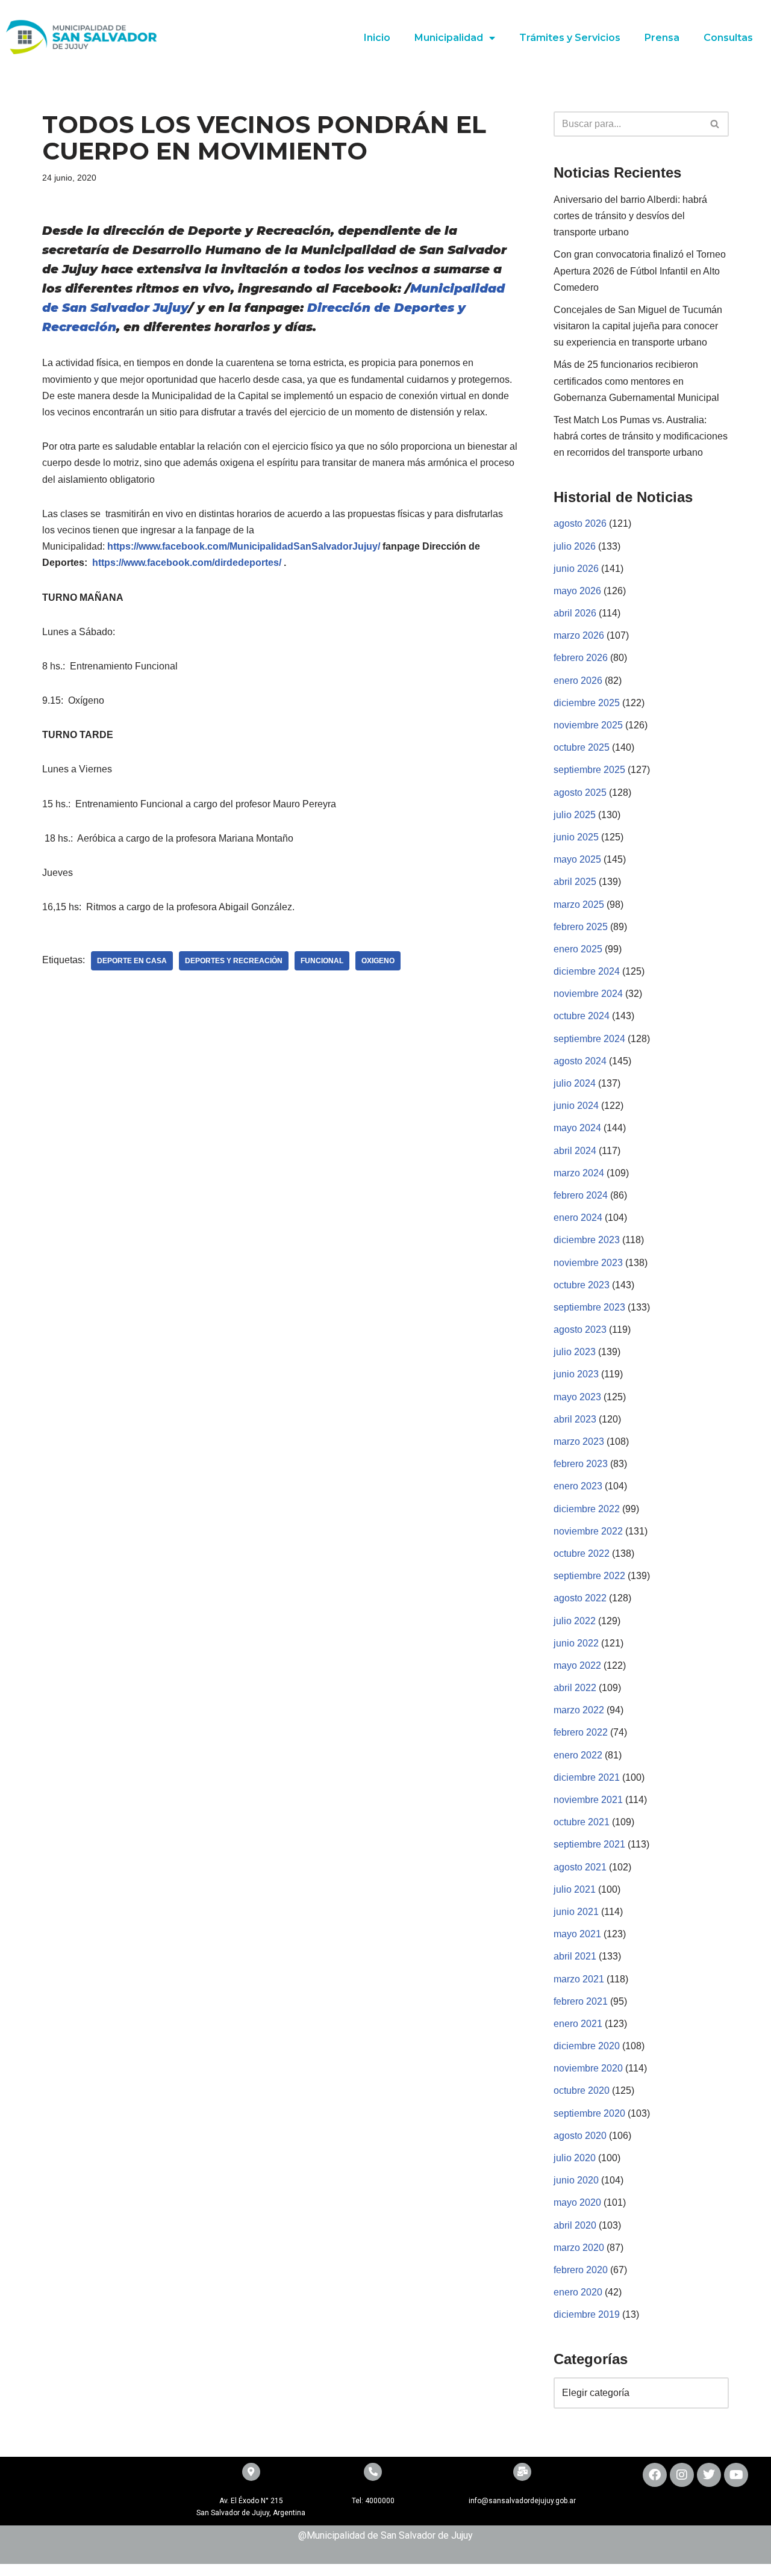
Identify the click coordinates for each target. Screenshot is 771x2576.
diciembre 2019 (587, 2314)
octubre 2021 (582, 1822)
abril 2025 (575, 882)
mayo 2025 (577, 859)
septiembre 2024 (589, 1039)
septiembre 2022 (589, 1576)
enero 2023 (578, 1486)
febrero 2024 (581, 1195)
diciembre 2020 (587, 2046)
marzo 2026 (579, 635)
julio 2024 (575, 1083)
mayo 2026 (577, 591)
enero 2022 (578, 1755)
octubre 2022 (582, 1553)
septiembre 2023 (589, 1307)
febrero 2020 (581, 2270)
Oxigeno (378, 961)
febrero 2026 (581, 658)
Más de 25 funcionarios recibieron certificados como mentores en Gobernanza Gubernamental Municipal (636, 381)
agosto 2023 (580, 1330)
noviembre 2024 (588, 994)
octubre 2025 (582, 747)
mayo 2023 (577, 1397)
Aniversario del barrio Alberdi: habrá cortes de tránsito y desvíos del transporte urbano (630, 216)
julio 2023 (575, 1352)
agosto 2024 (580, 1061)
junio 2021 (576, 1912)
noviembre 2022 (588, 1531)
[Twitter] (709, 2475)
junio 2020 (576, 2180)
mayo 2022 (577, 1665)
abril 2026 (575, 613)
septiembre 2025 (589, 770)
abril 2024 (575, 1151)
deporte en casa (132, 961)
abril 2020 (575, 2225)
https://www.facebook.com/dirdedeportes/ (187, 563)
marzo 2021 (579, 1979)
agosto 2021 (580, 1867)
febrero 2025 (581, 927)
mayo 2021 (577, 1934)
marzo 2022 (579, 1710)
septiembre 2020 (589, 2113)
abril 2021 (575, 1956)
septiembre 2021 (589, 1844)
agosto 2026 (580, 523)
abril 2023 (575, 1419)
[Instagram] (682, 2475)
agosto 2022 (580, 1598)
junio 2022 (576, 1643)
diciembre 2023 (587, 1240)
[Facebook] (655, 2475)
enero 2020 (578, 2292)
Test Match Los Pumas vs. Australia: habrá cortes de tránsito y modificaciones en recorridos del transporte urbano (641, 436)
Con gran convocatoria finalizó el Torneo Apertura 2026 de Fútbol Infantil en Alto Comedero (640, 271)
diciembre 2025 (587, 703)
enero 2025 (578, 949)
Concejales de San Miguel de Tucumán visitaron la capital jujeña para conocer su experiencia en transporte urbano (638, 326)
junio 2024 (576, 1106)
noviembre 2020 (588, 2068)
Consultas (728, 38)
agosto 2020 (580, 2136)
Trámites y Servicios (570, 38)
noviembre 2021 (588, 1800)
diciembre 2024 (587, 971)
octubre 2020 (582, 2090)
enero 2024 (578, 1218)
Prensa (662, 38)
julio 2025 (575, 815)
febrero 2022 (581, 1732)
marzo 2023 (579, 1442)
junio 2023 (576, 1374)
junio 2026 (576, 569)
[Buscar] (715, 124)
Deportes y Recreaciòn (234, 961)
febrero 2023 (581, 1464)
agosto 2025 (580, 793)
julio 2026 (575, 546)
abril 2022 (575, 1688)
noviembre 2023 (588, 1263)
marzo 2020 (579, 2248)
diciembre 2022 (587, 1509)
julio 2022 (575, 1621)
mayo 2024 (577, 1128)
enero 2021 (578, 2024)
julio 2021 (575, 1889)
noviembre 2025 (588, 725)
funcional (322, 961)
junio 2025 (576, 837)
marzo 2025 (579, 905)
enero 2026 (578, 681)
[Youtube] (736, 2475)
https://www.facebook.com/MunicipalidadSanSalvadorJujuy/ (245, 546)
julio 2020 (575, 2158)
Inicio (377, 38)
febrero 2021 (581, 2001)
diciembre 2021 (587, 1777)
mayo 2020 (577, 2202)
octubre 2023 (582, 1285)
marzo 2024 (579, 1173)
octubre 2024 (582, 1016)
